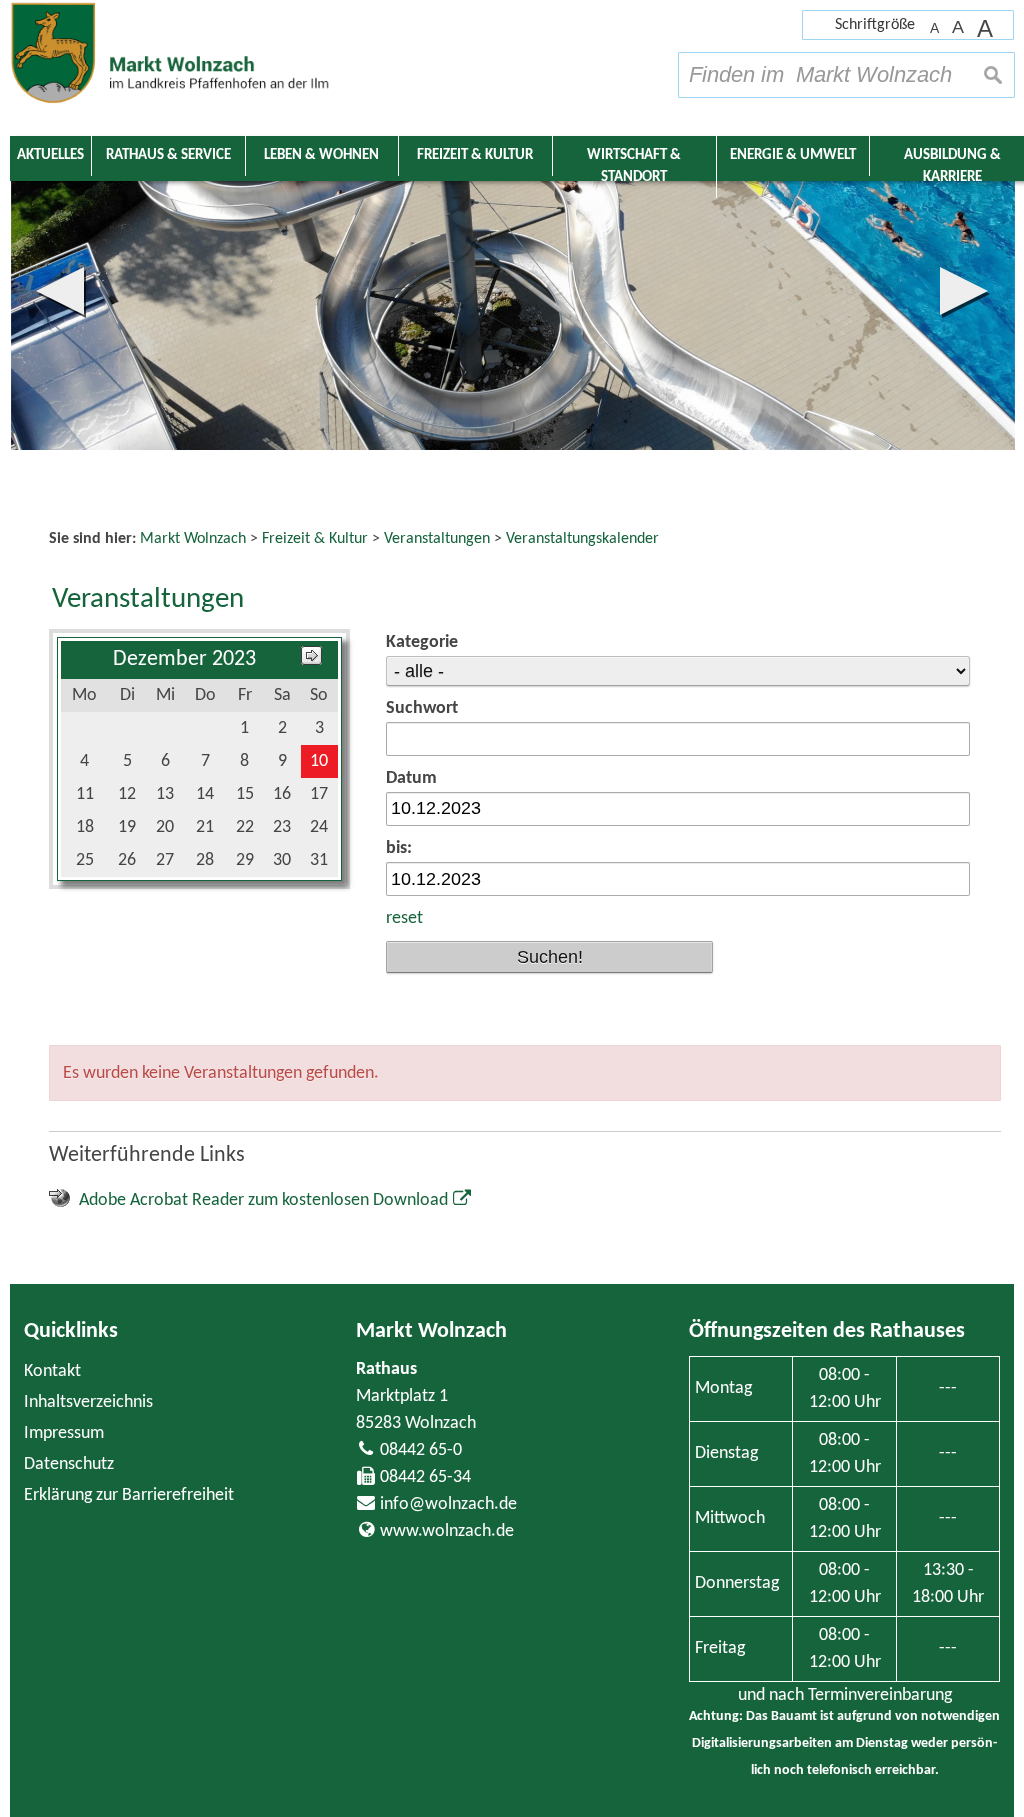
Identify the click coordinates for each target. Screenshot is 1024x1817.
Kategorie (422, 642)
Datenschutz (69, 1464)
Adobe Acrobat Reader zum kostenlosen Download (263, 1200)
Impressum (64, 1433)
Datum (411, 778)
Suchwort (422, 708)
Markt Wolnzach (431, 1331)
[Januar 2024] (311, 659)
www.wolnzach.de (447, 1531)
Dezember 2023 (184, 659)
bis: (399, 848)
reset (404, 918)
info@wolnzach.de (448, 1504)
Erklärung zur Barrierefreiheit (129, 1495)
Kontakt (52, 1371)
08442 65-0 (421, 1450)
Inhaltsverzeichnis (88, 1402)
